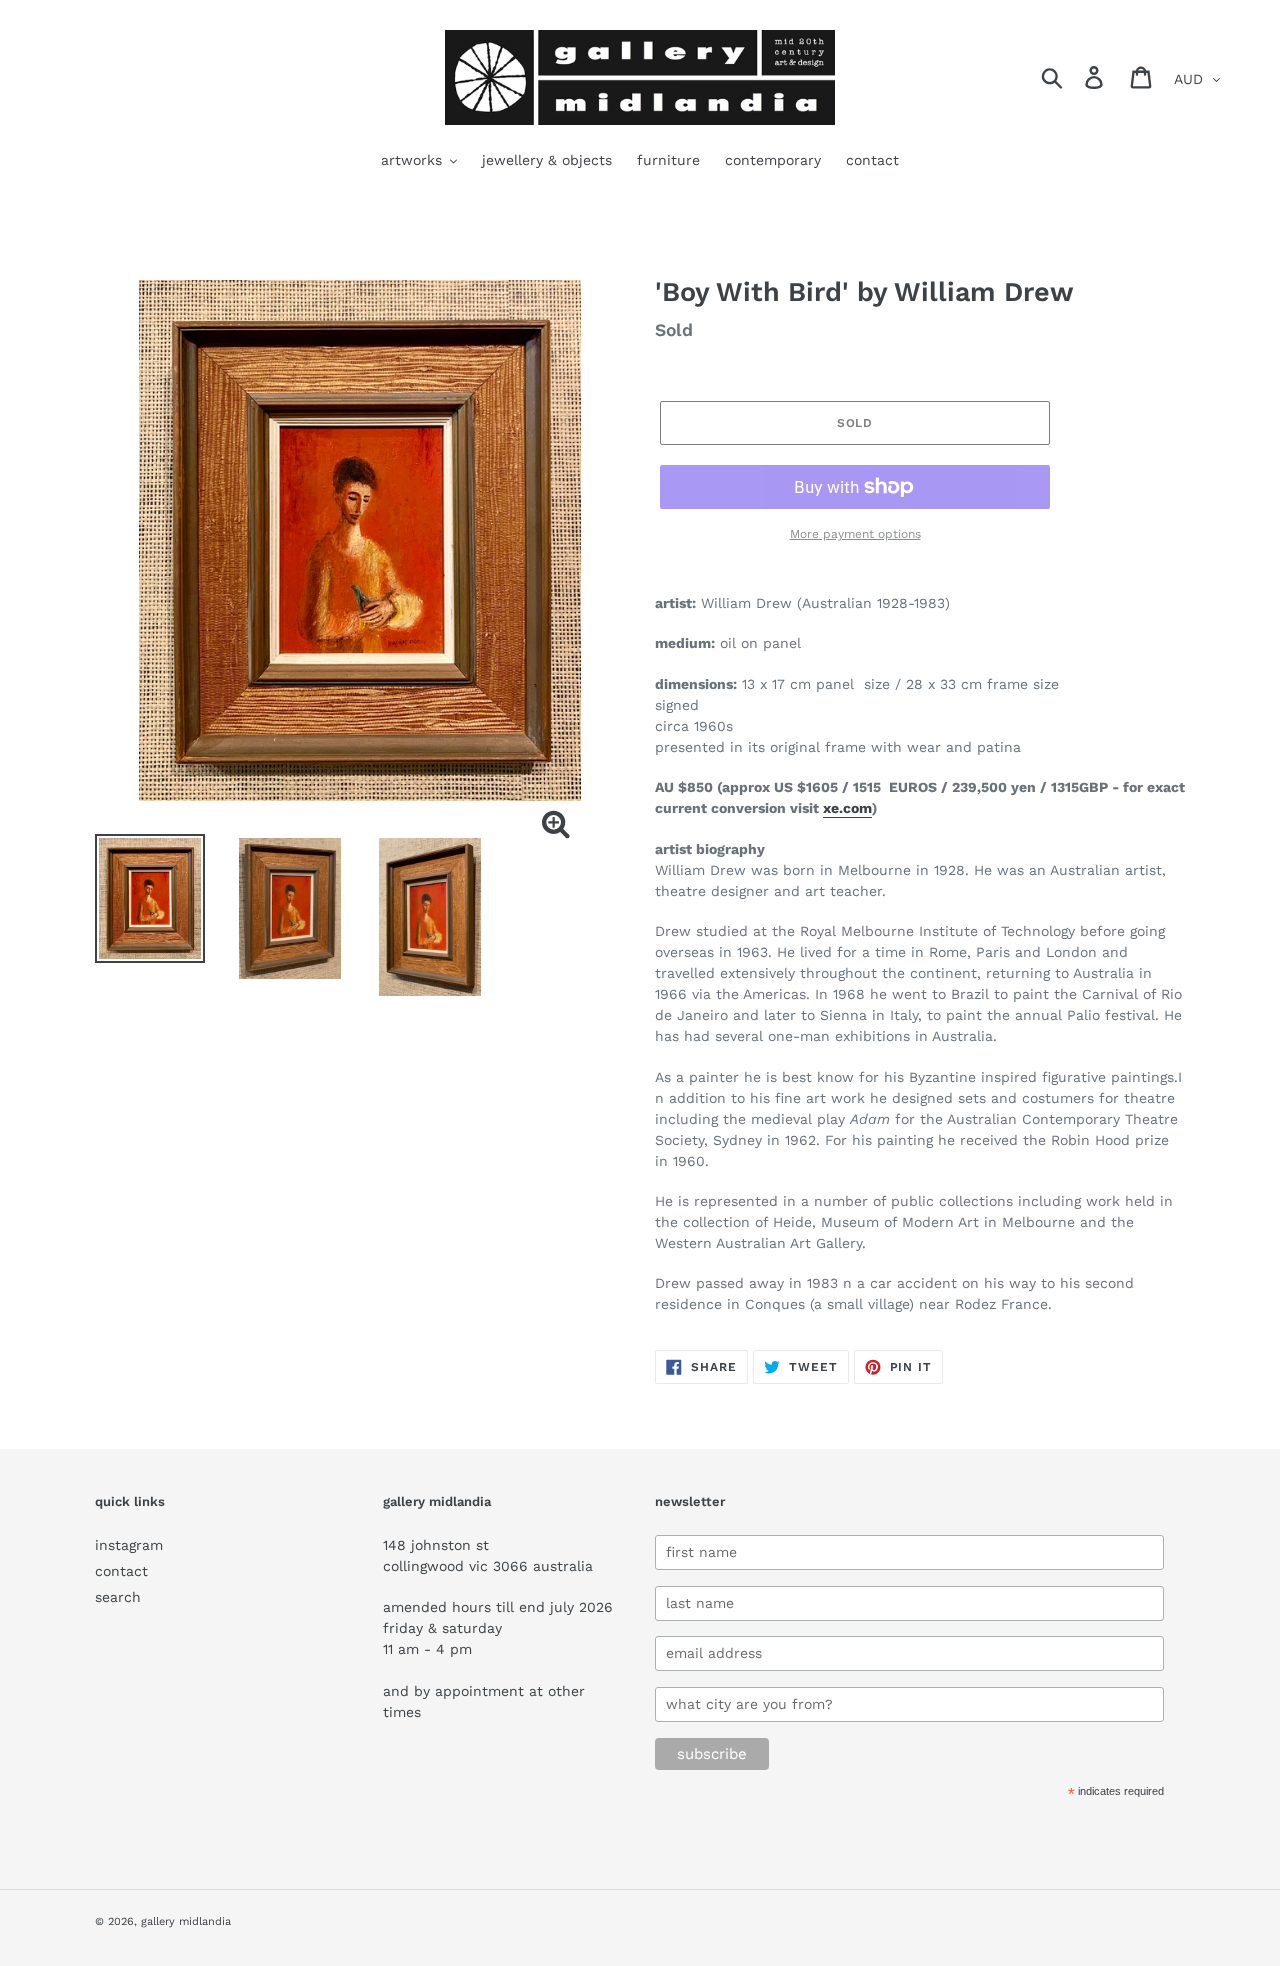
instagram (129, 1545)
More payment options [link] (855, 534)
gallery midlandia (186, 1921)
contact (121, 1571)
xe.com (847, 808)
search (118, 1597)
